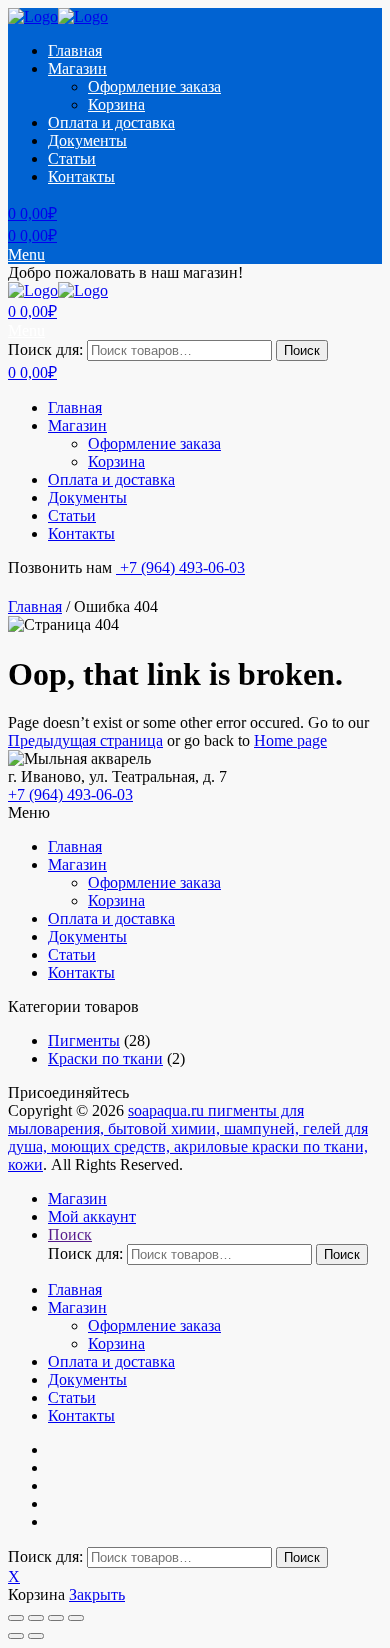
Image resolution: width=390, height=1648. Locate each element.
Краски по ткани (105, 1058)
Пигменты (84, 1040)
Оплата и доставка (111, 122)
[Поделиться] (36, 1618)
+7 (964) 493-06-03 (180, 567)
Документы (87, 140)
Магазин (77, 68)
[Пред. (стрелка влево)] (16, 1636)
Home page (290, 740)
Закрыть (97, 1594)
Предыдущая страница (85, 740)
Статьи (72, 158)
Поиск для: (45, 349)
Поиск (302, 350)
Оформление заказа (154, 86)
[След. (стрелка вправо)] (36, 1636)
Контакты (81, 176)
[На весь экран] (56, 1618)
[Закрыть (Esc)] (16, 1618)
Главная (75, 50)
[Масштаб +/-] (76, 1618)
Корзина (116, 104)
